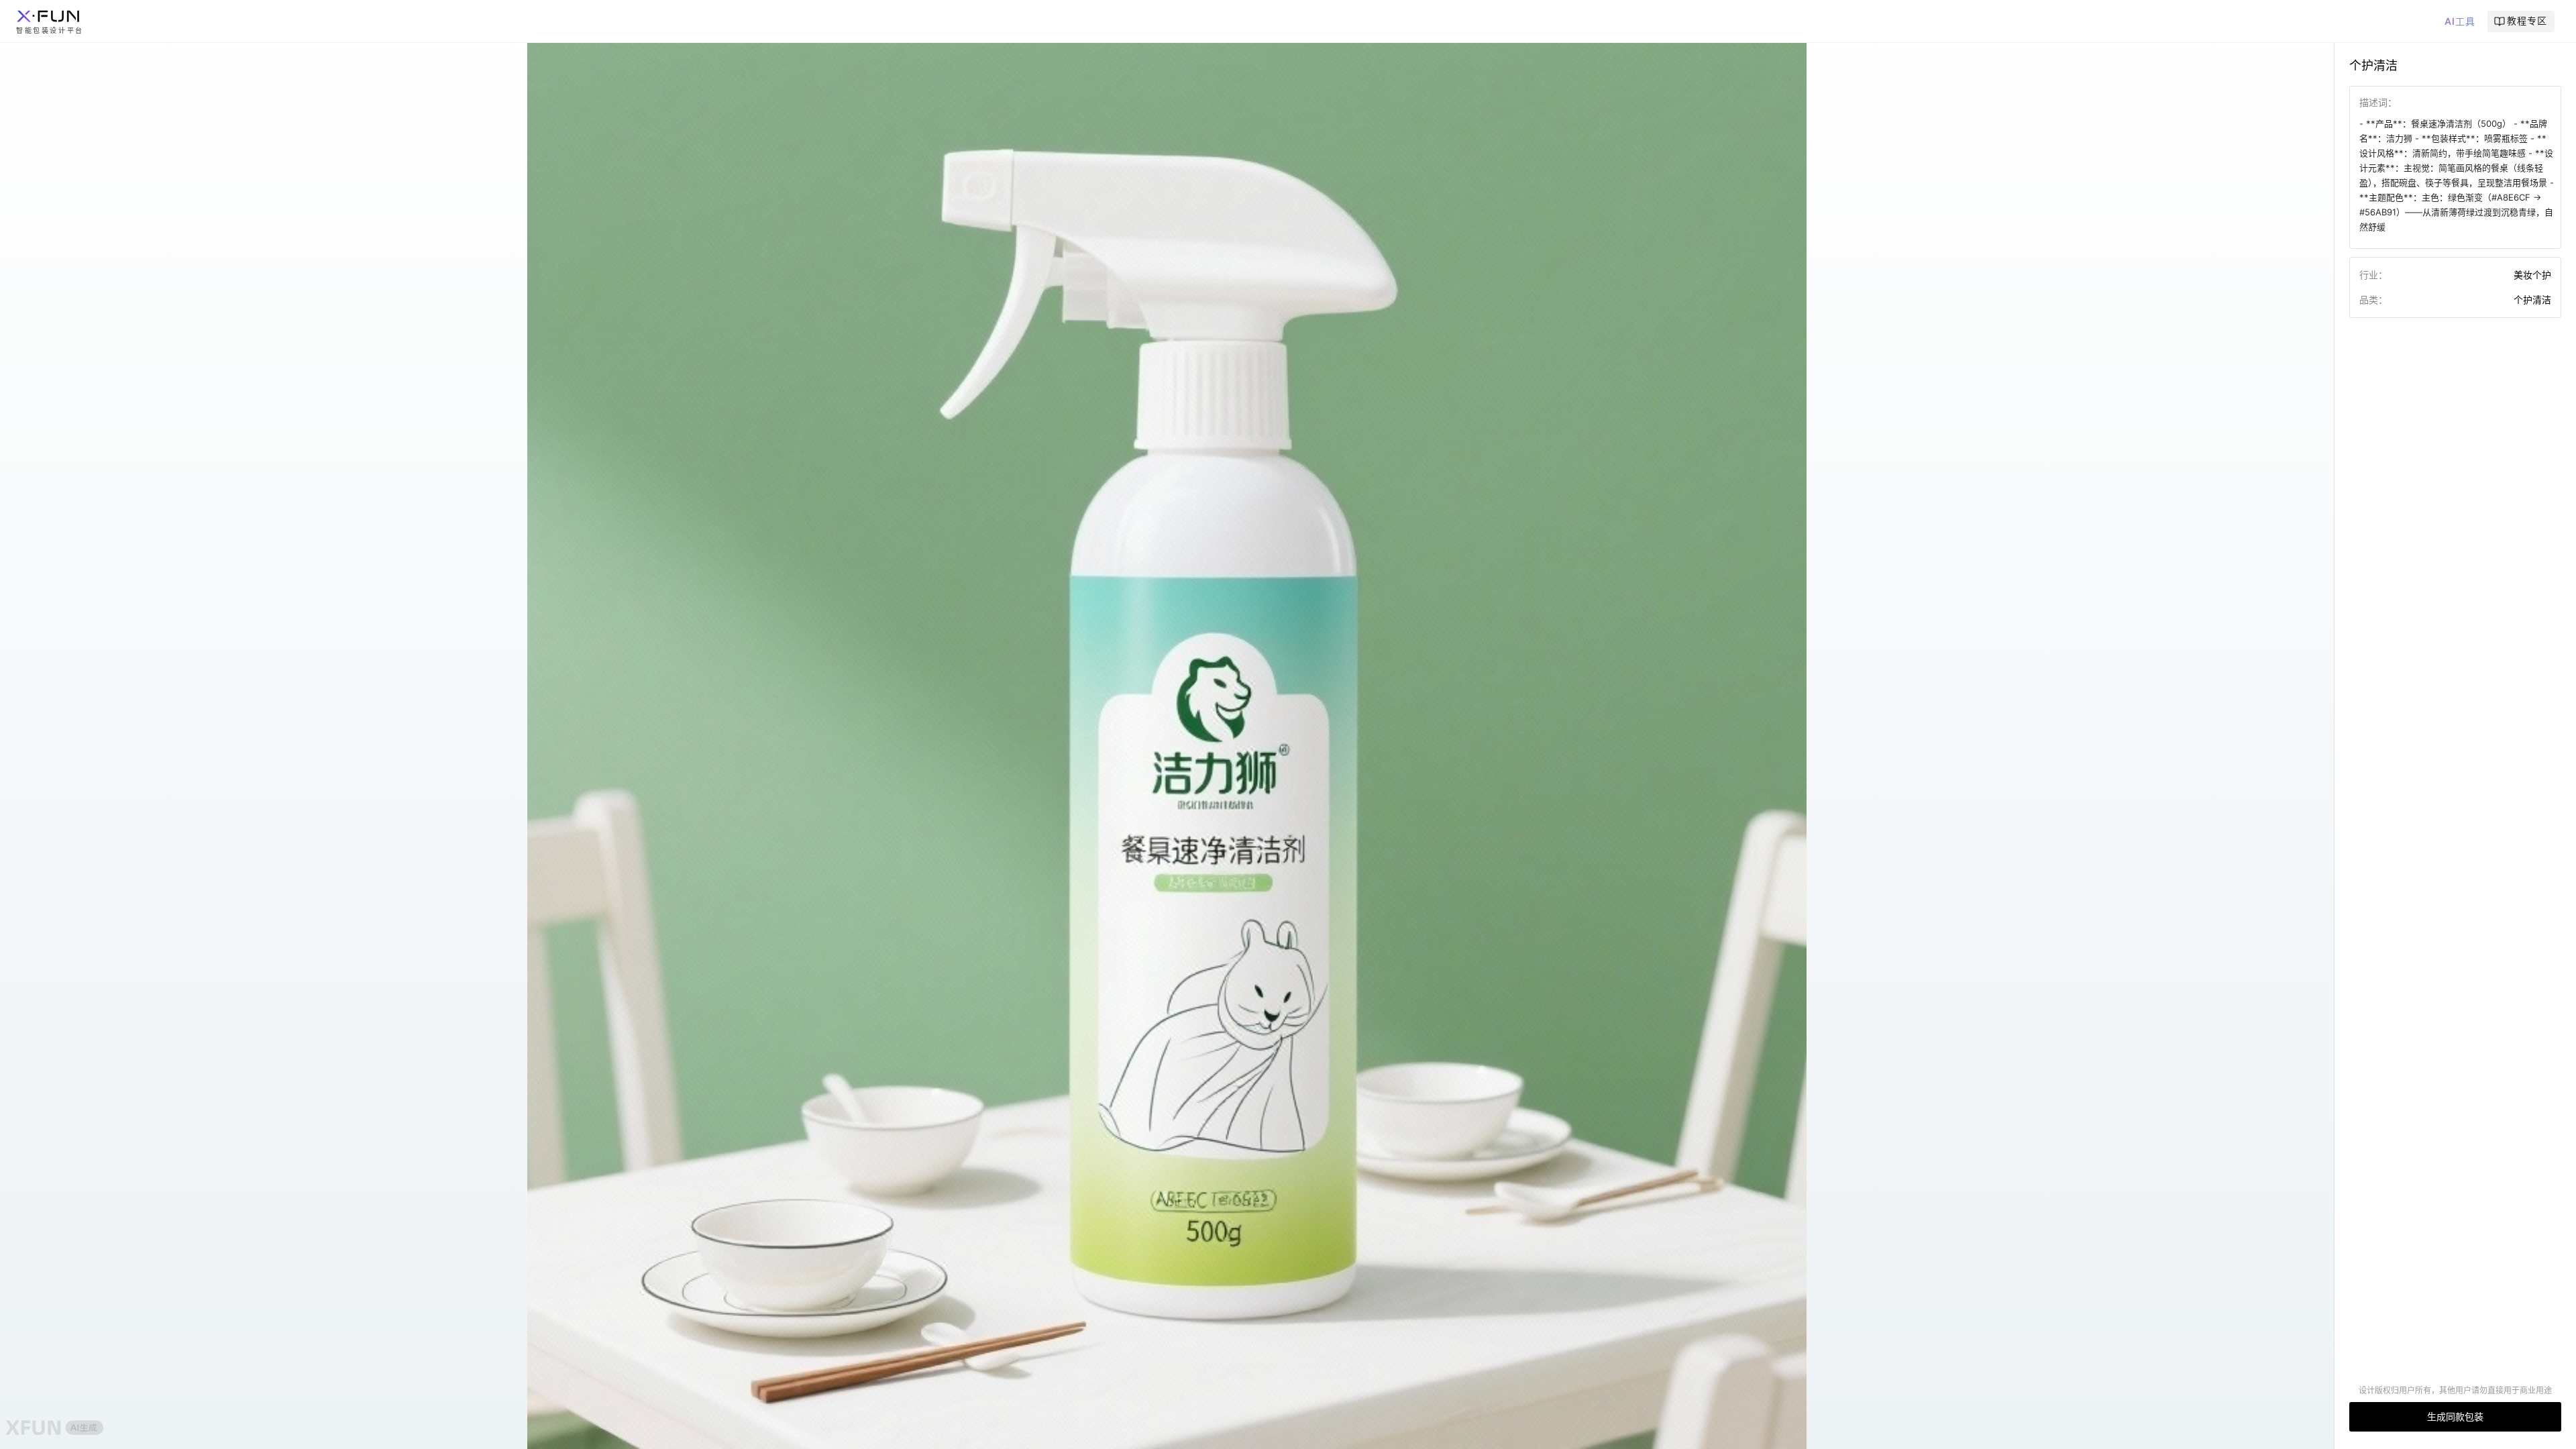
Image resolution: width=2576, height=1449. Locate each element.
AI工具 (2460, 21)
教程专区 (2527, 20)
